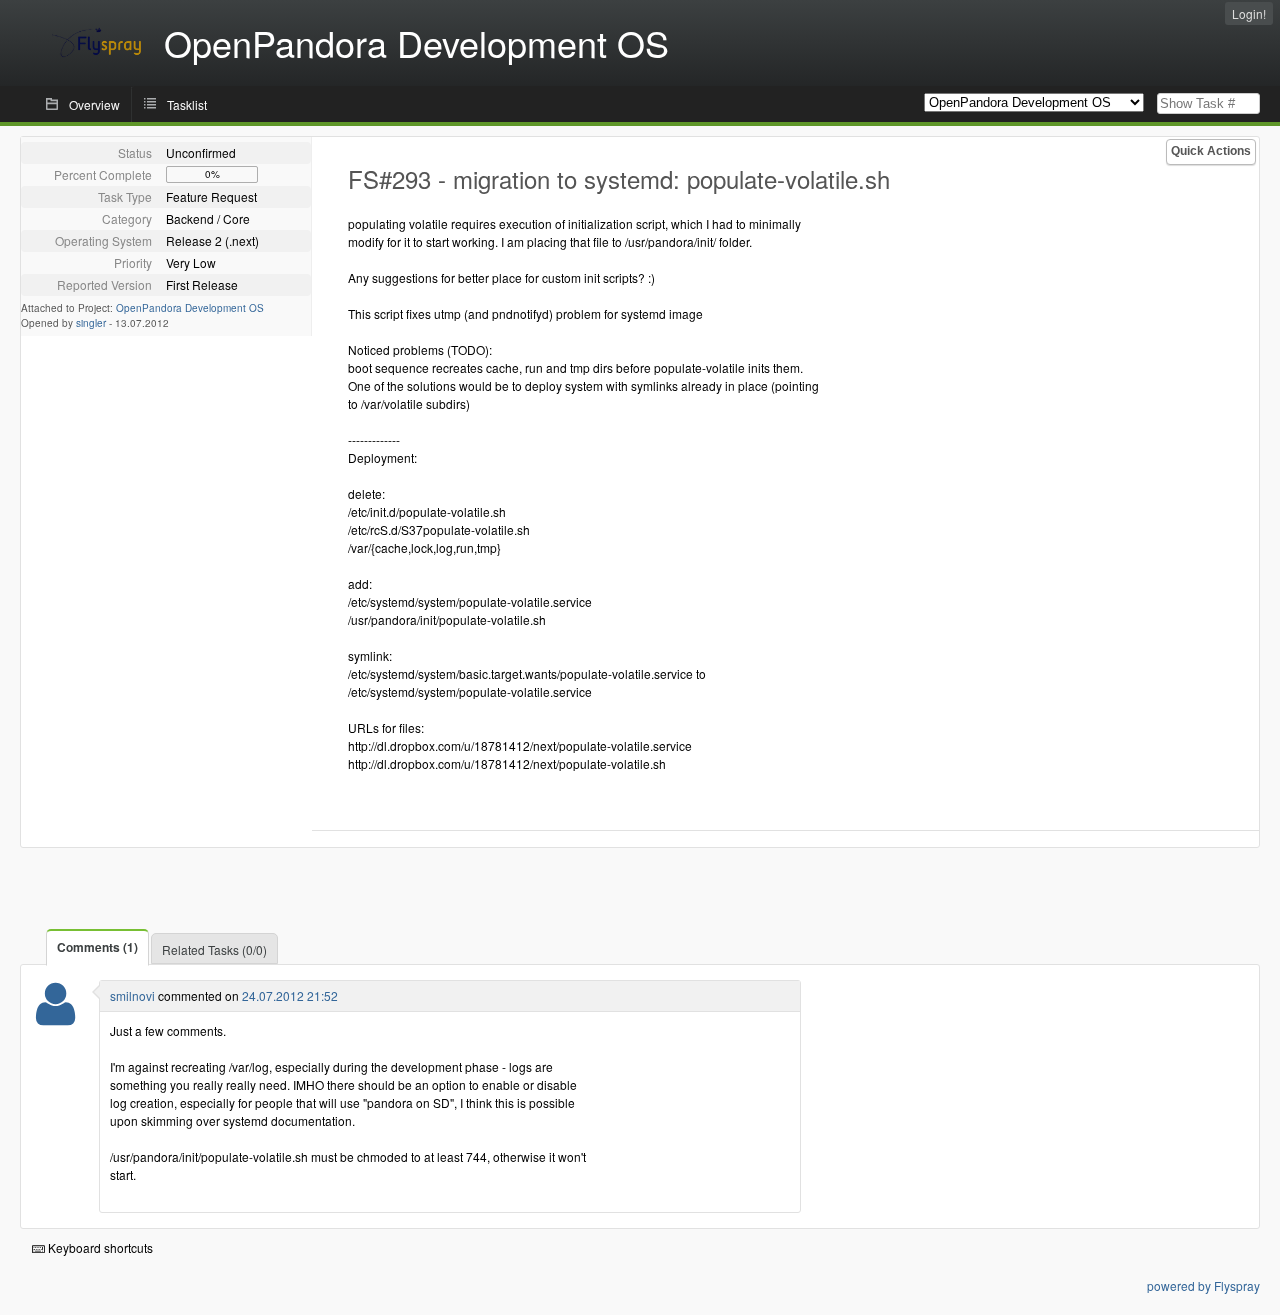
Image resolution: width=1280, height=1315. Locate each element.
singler (91, 323)
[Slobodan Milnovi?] (55, 1016)
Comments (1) (97, 947)
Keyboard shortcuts (99, 1247)
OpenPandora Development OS (190, 308)
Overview (94, 104)
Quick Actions (1211, 151)
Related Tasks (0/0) (214, 949)
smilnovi (132, 995)
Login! (1249, 13)
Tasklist (187, 104)
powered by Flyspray (1203, 1285)
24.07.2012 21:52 (290, 995)
